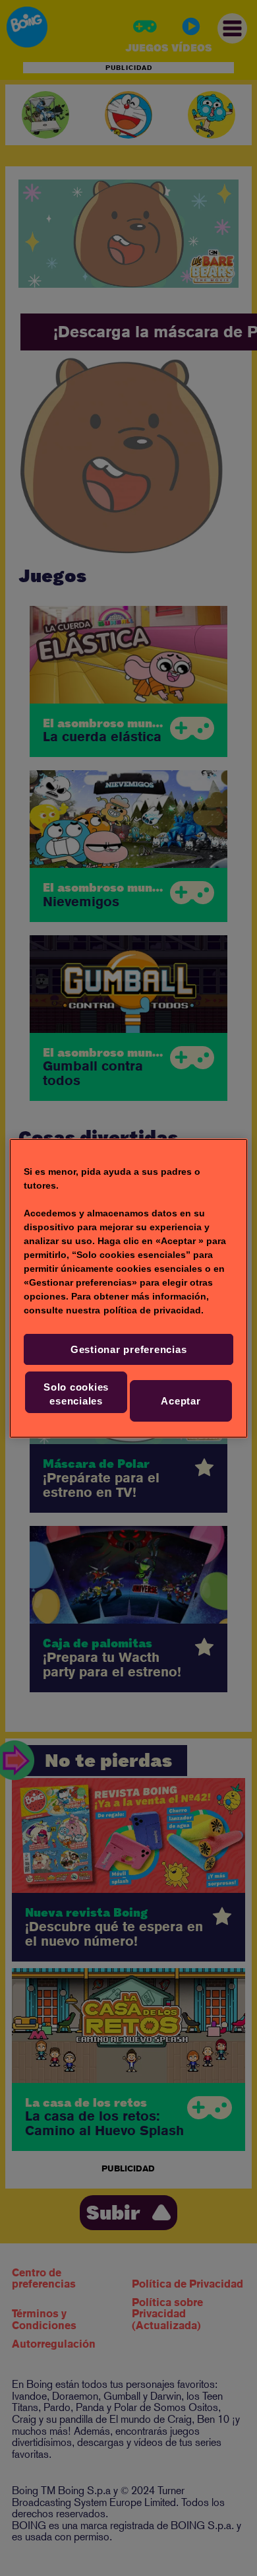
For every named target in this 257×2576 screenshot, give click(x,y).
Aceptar (181, 1401)
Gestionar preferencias (129, 1349)
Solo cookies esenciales (76, 1394)
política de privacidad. (154, 1310)
